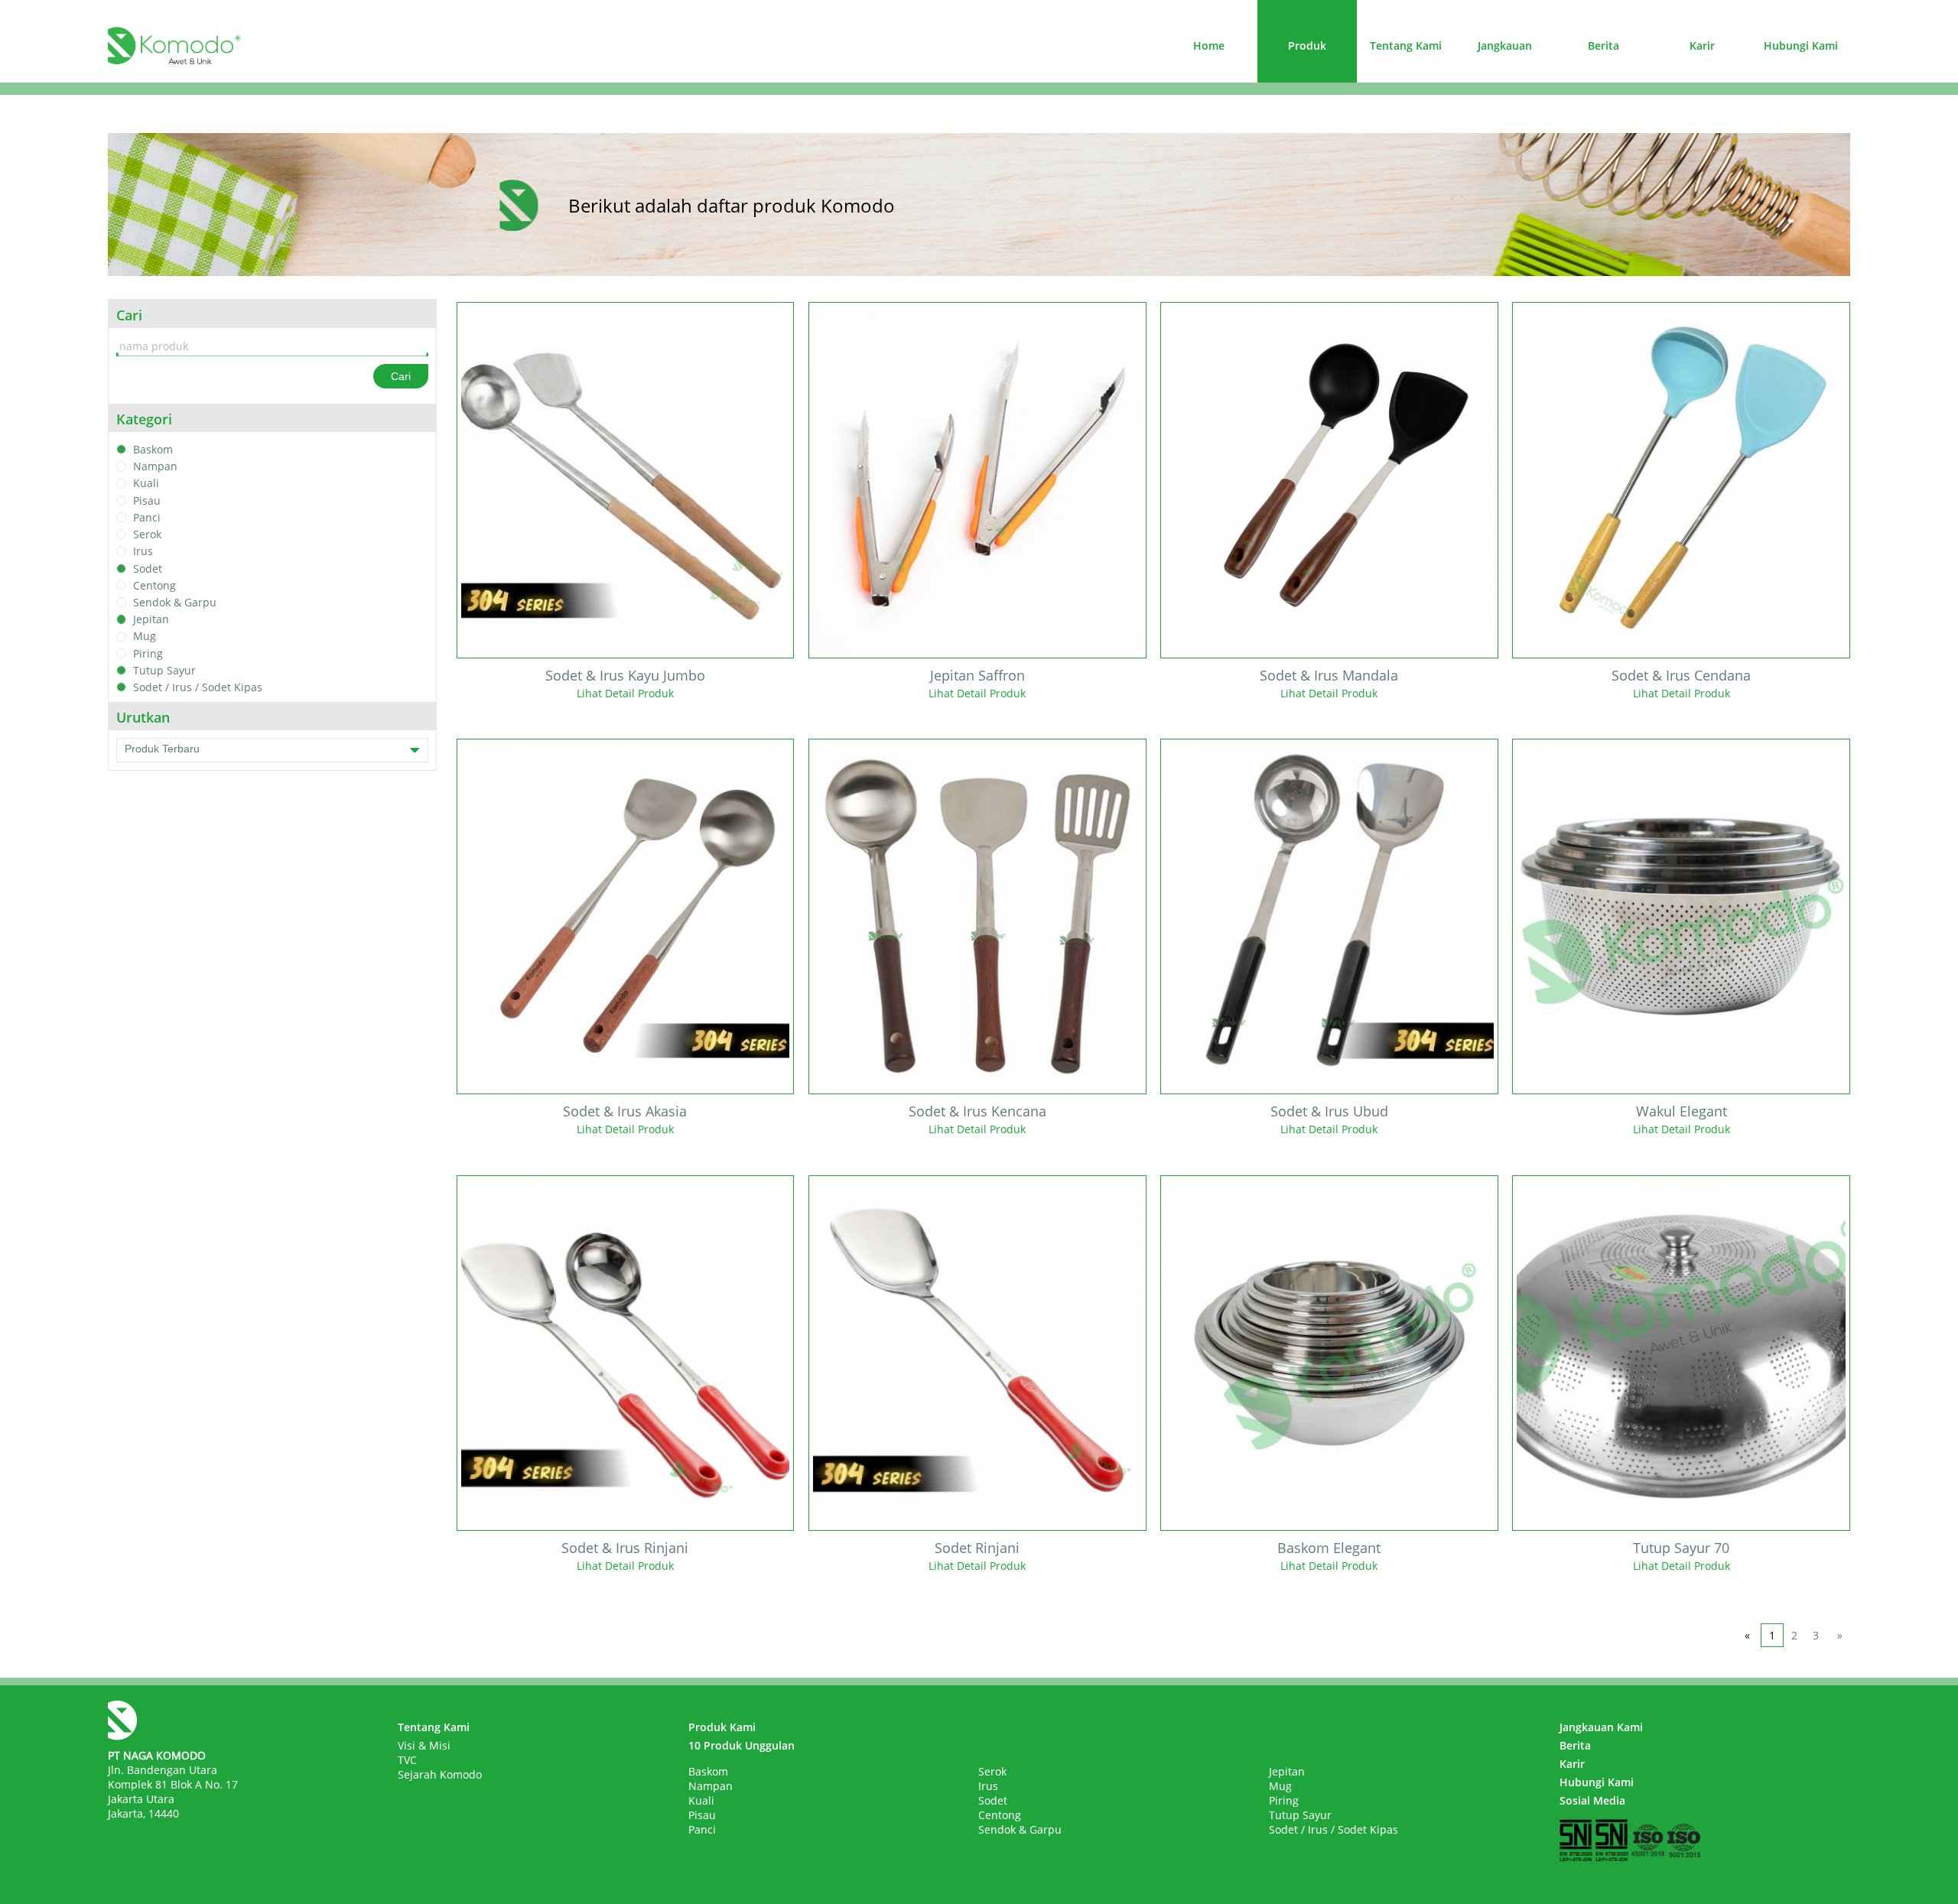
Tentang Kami (1406, 45)
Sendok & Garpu (175, 602)
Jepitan (151, 619)
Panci (147, 517)
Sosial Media (1592, 1800)
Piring (148, 653)
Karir (1702, 45)
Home (1209, 45)
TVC (407, 1760)
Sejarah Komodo (440, 1774)
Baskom (153, 449)
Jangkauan (1505, 45)
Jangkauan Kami (1601, 1727)
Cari (401, 376)
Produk (1307, 45)
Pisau (147, 500)
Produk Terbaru (162, 749)
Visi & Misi (424, 1745)
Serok (147, 534)
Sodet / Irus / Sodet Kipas (198, 687)
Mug (145, 637)
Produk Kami (722, 1727)
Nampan (155, 466)
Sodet (148, 569)
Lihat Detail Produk (625, 693)
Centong (154, 585)
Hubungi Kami (1801, 45)
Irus (143, 552)
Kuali (146, 484)
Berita (1603, 45)
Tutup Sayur (164, 670)
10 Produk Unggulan (742, 1745)
